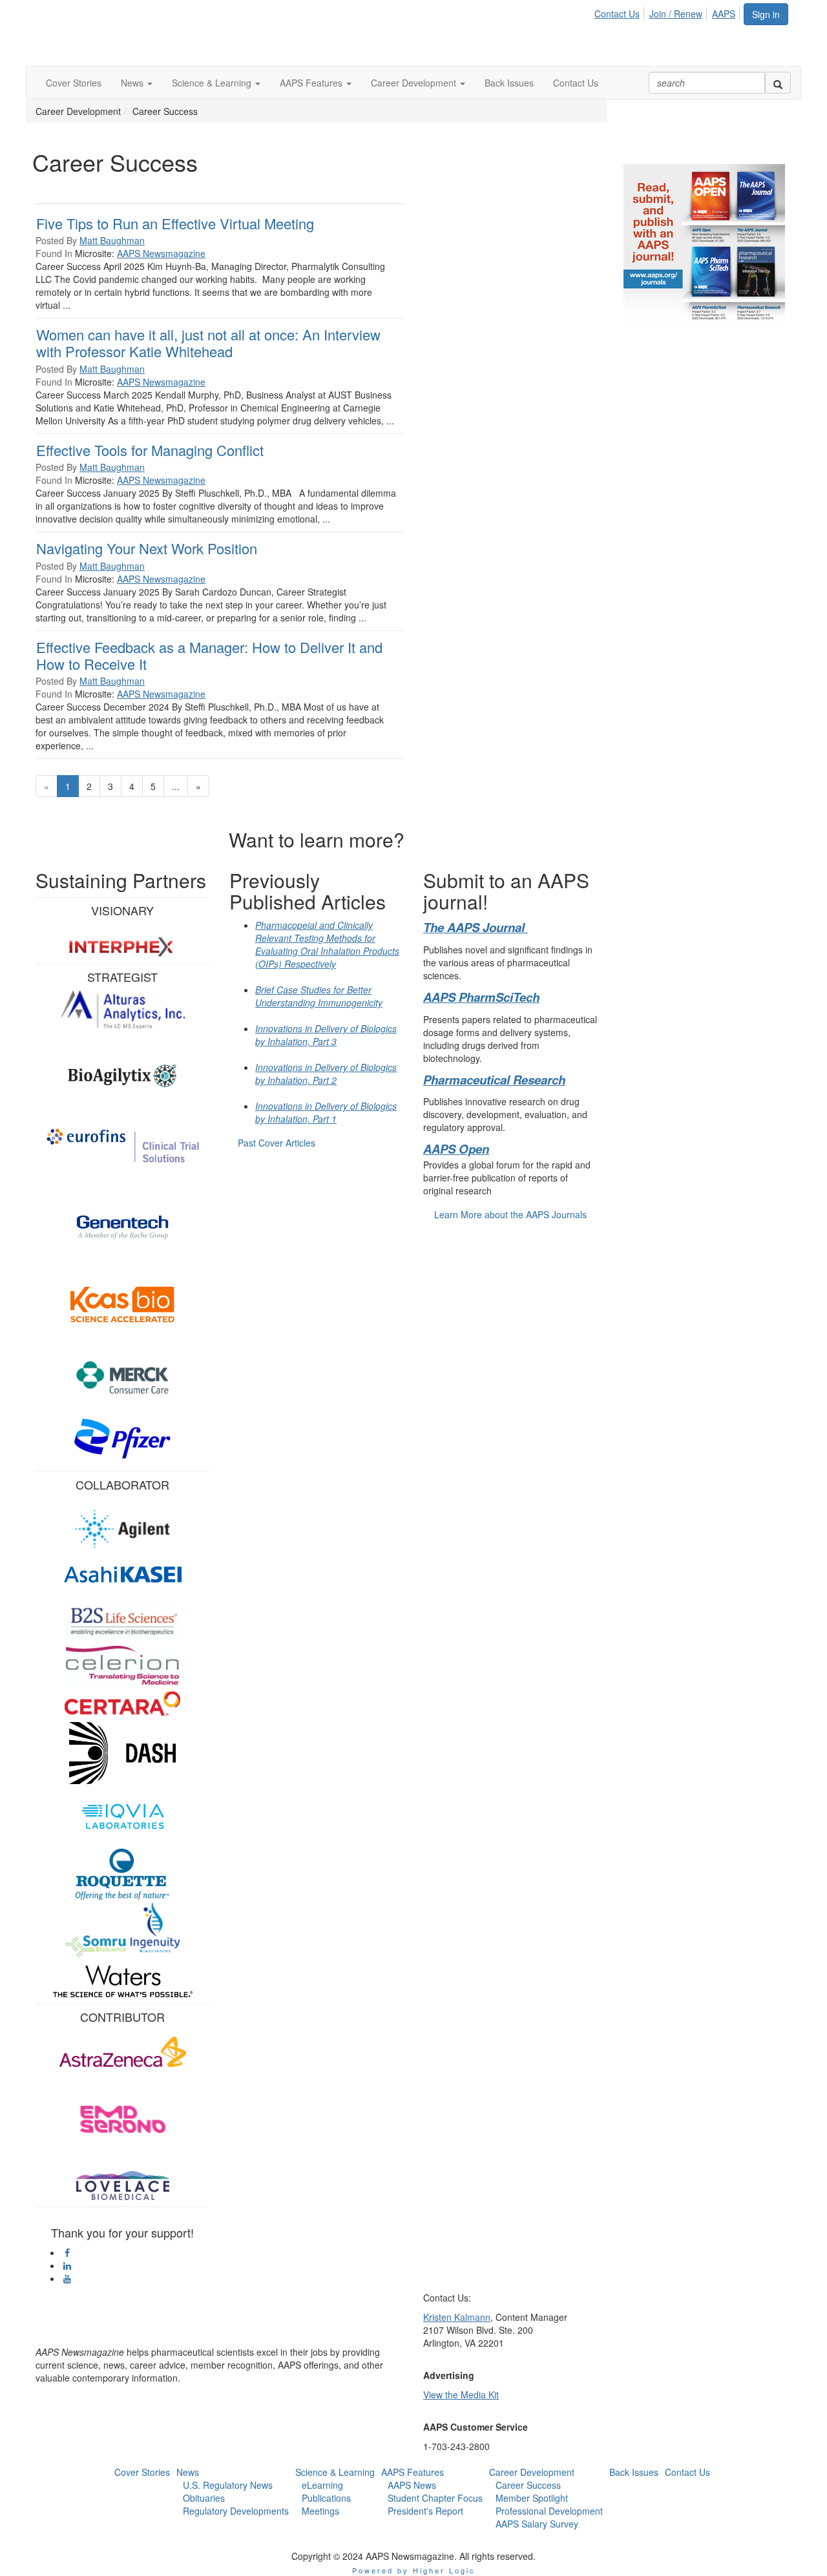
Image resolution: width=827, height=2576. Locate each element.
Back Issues (634, 2472)
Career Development (532, 2472)
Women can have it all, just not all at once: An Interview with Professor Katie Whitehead (208, 343)
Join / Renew (676, 14)
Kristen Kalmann (457, 2317)
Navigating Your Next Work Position (147, 548)
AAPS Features (413, 2472)
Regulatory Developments (236, 2511)
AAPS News (412, 2485)
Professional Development (549, 2511)
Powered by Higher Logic (414, 2570)
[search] (778, 83)
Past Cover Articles (277, 1143)
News (188, 2472)
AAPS (724, 14)
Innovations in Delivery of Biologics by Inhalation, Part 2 (326, 1074)
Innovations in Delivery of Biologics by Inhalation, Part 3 (326, 1035)
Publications (326, 2498)
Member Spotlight (532, 2498)
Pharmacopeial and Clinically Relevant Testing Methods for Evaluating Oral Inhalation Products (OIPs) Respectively (327, 944)
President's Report (425, 2511)
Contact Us (617, 14)
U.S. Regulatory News (228, 2485)
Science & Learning (335, 2472)
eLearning (322, 2485)
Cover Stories (142, 2472)
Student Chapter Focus (435, 2498)
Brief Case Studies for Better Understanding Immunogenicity (319, 996)
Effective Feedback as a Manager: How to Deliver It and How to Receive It (209, 655)
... (176, 786)
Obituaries (204, 2498)
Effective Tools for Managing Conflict (150, 450)
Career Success (528, 2485)
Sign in (766, 14)
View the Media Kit (461, 2394)
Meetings (320, 2511)
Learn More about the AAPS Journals (510, 1214)
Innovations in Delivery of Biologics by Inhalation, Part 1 (326, 1112)
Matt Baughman (112, 240)
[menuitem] (621, 12)
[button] (137, 83)
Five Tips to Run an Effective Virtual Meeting (175, 223)
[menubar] (668, 12)
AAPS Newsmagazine (161, 253)
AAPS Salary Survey (537, 2524)
